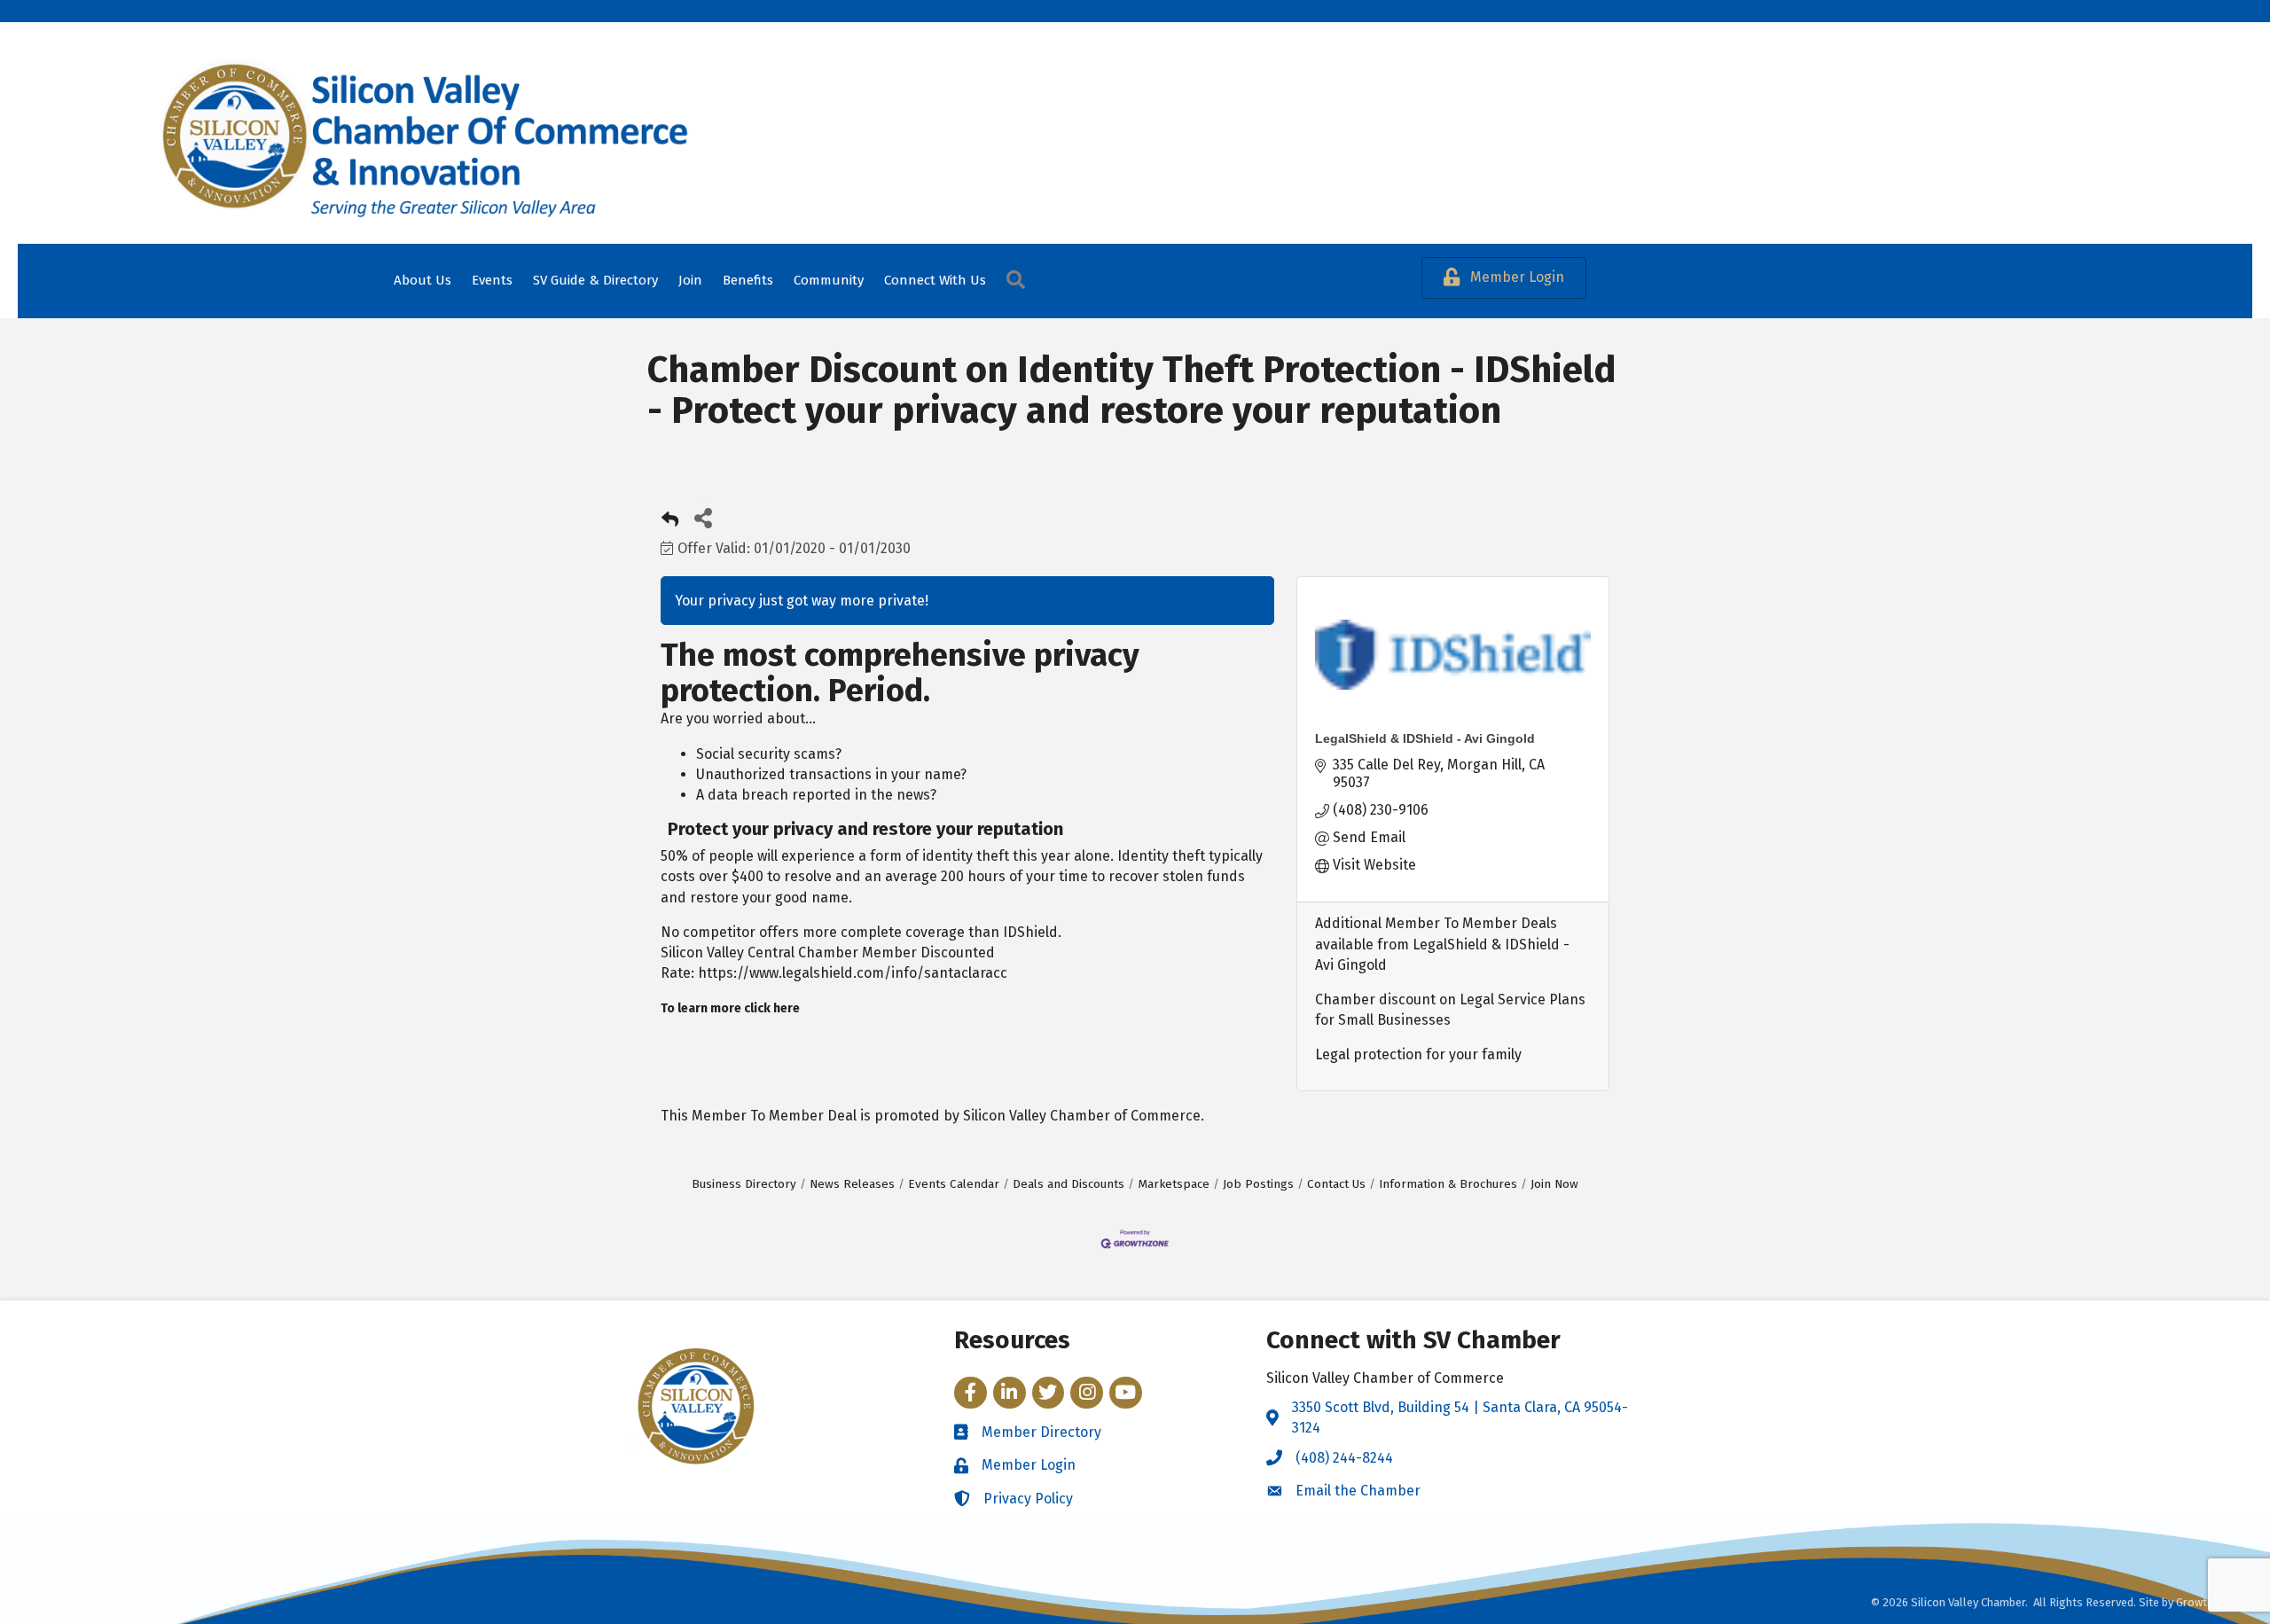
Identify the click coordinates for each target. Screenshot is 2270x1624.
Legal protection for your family (1418, 1054)
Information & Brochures (1448, 1184)
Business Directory (744, 1184)
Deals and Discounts (1068, 1184)
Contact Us (1336, 1184)
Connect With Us (935, 280)
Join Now (1554, 1184)
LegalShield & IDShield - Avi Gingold (1425, 738)
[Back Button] (670, 523)
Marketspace (1174, 1184)
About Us (423, 280)
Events (492, 280)
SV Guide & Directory (595, 280)
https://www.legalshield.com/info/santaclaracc (853, 973)
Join (690, 280)
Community (829, 280)
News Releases (852, 1184)
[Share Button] (703, 517)
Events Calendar (954, 1184)
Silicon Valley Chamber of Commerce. (1084, 1116)
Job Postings (1258, 1184)
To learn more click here (730, 1008)
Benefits (748, 280)
